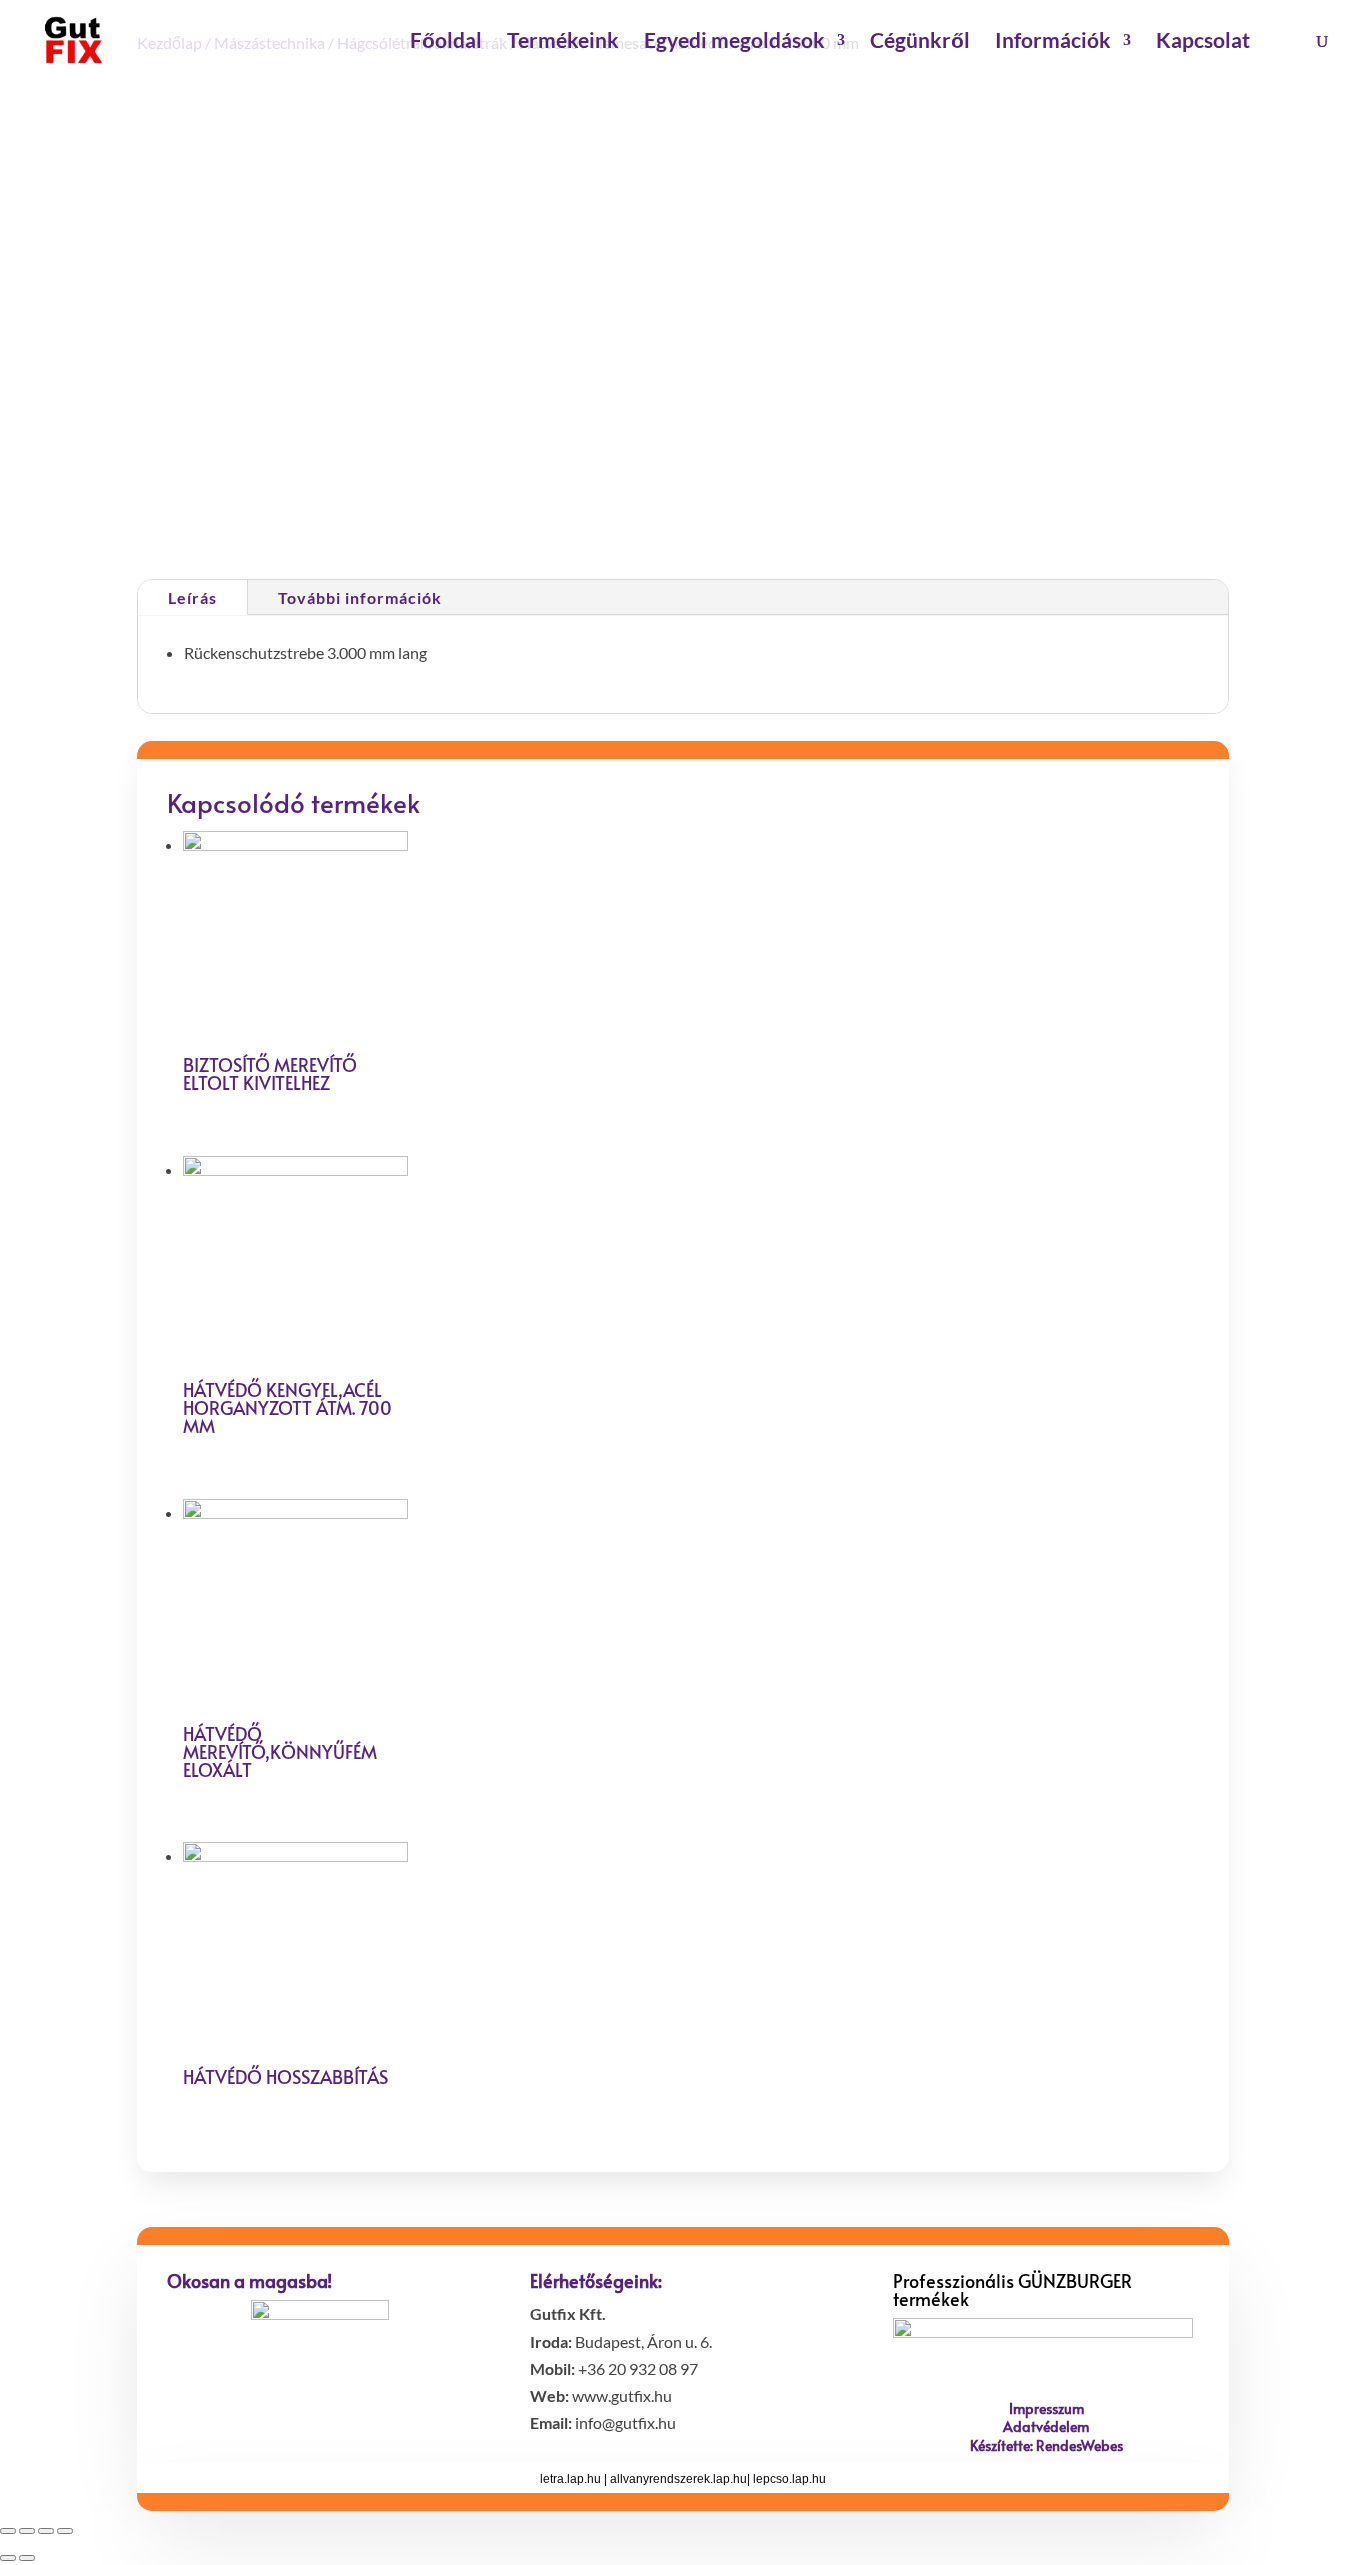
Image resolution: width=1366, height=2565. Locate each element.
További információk (360, 597)
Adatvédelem (1046, 2426)
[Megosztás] (27, 2531)
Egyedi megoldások (734, 42)
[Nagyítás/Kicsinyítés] (65, 2531)
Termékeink (563, 42)
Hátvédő (823, 422)
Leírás (192, 597)
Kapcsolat (1203, 42)
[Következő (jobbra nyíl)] (27, 2558)
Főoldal (446, 42)
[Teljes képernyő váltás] (46, 2531)
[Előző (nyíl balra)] (8, 2558)
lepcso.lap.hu (789, 2479)
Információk (1053, 42)
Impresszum (1046, 2408)
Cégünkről (920, 42)
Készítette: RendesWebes (1046, 2445)
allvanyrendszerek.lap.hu (678, 2479)
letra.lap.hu (570, 2479)
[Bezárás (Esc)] (8, 2531)
